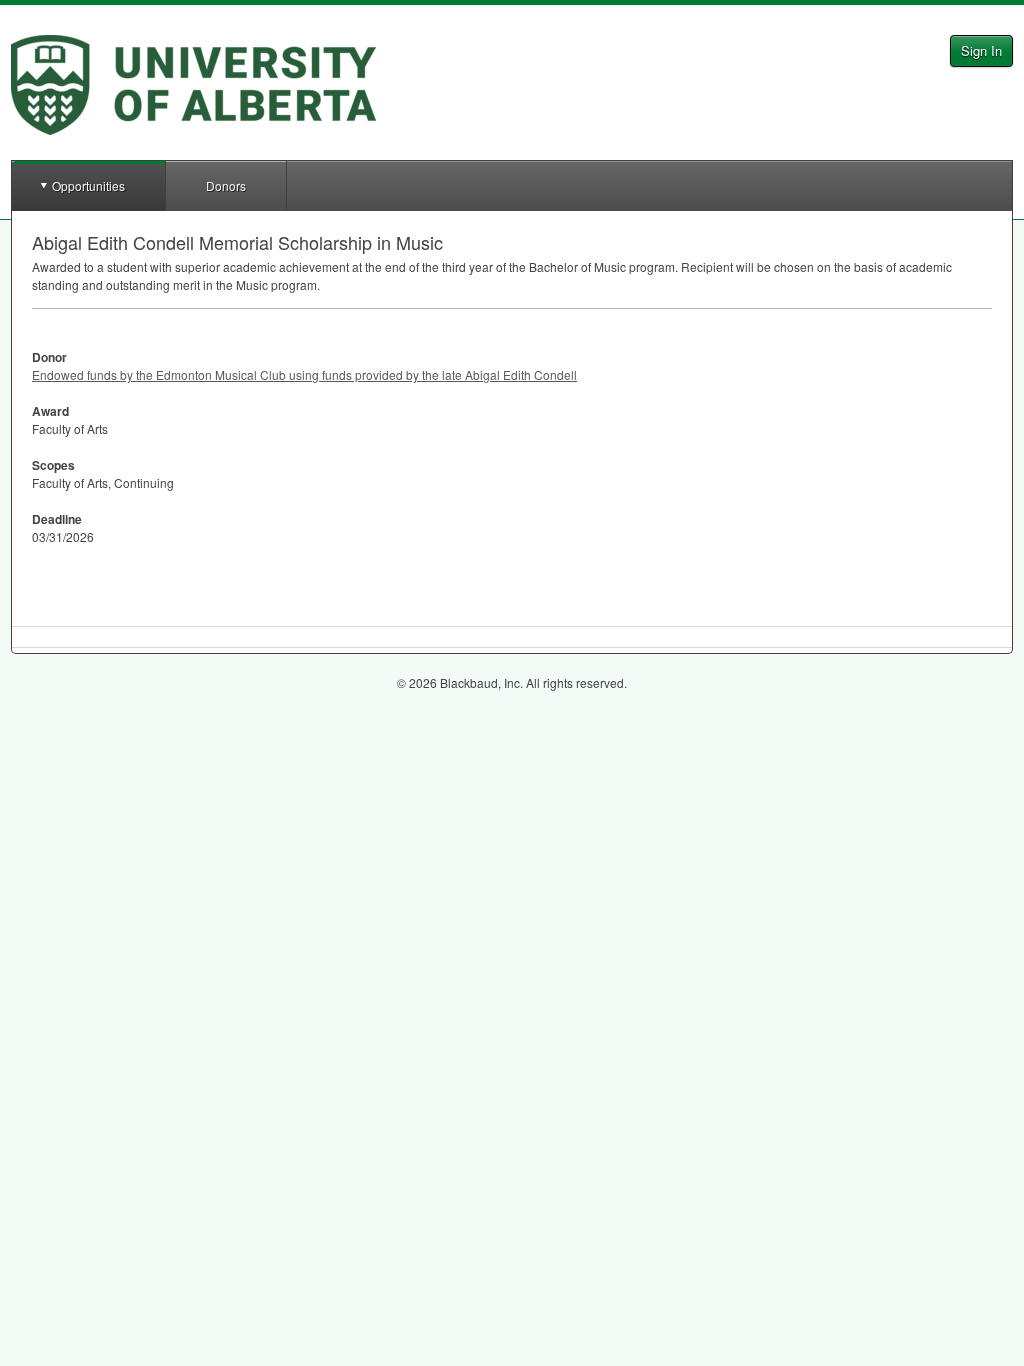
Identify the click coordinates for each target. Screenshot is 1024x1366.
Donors (226, 185)
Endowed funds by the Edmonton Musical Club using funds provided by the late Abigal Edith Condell (304, 374)
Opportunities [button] (88, 185)
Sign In (981, 50)
